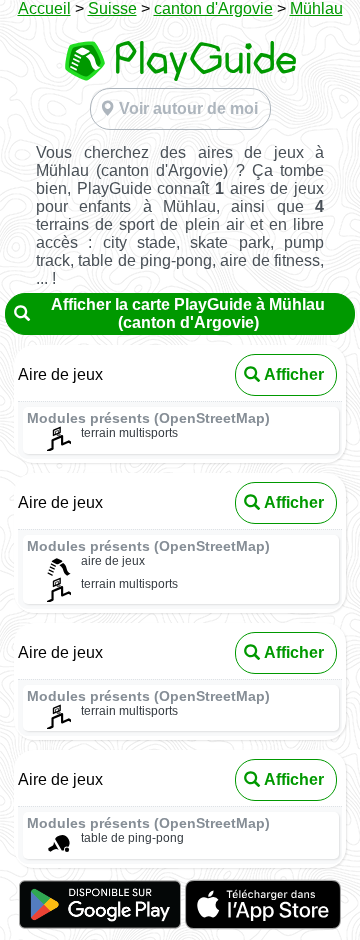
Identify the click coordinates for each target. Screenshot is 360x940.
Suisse (112, 8)
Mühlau (316, 8)
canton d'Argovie (213, 8)
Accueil (44, 8)
